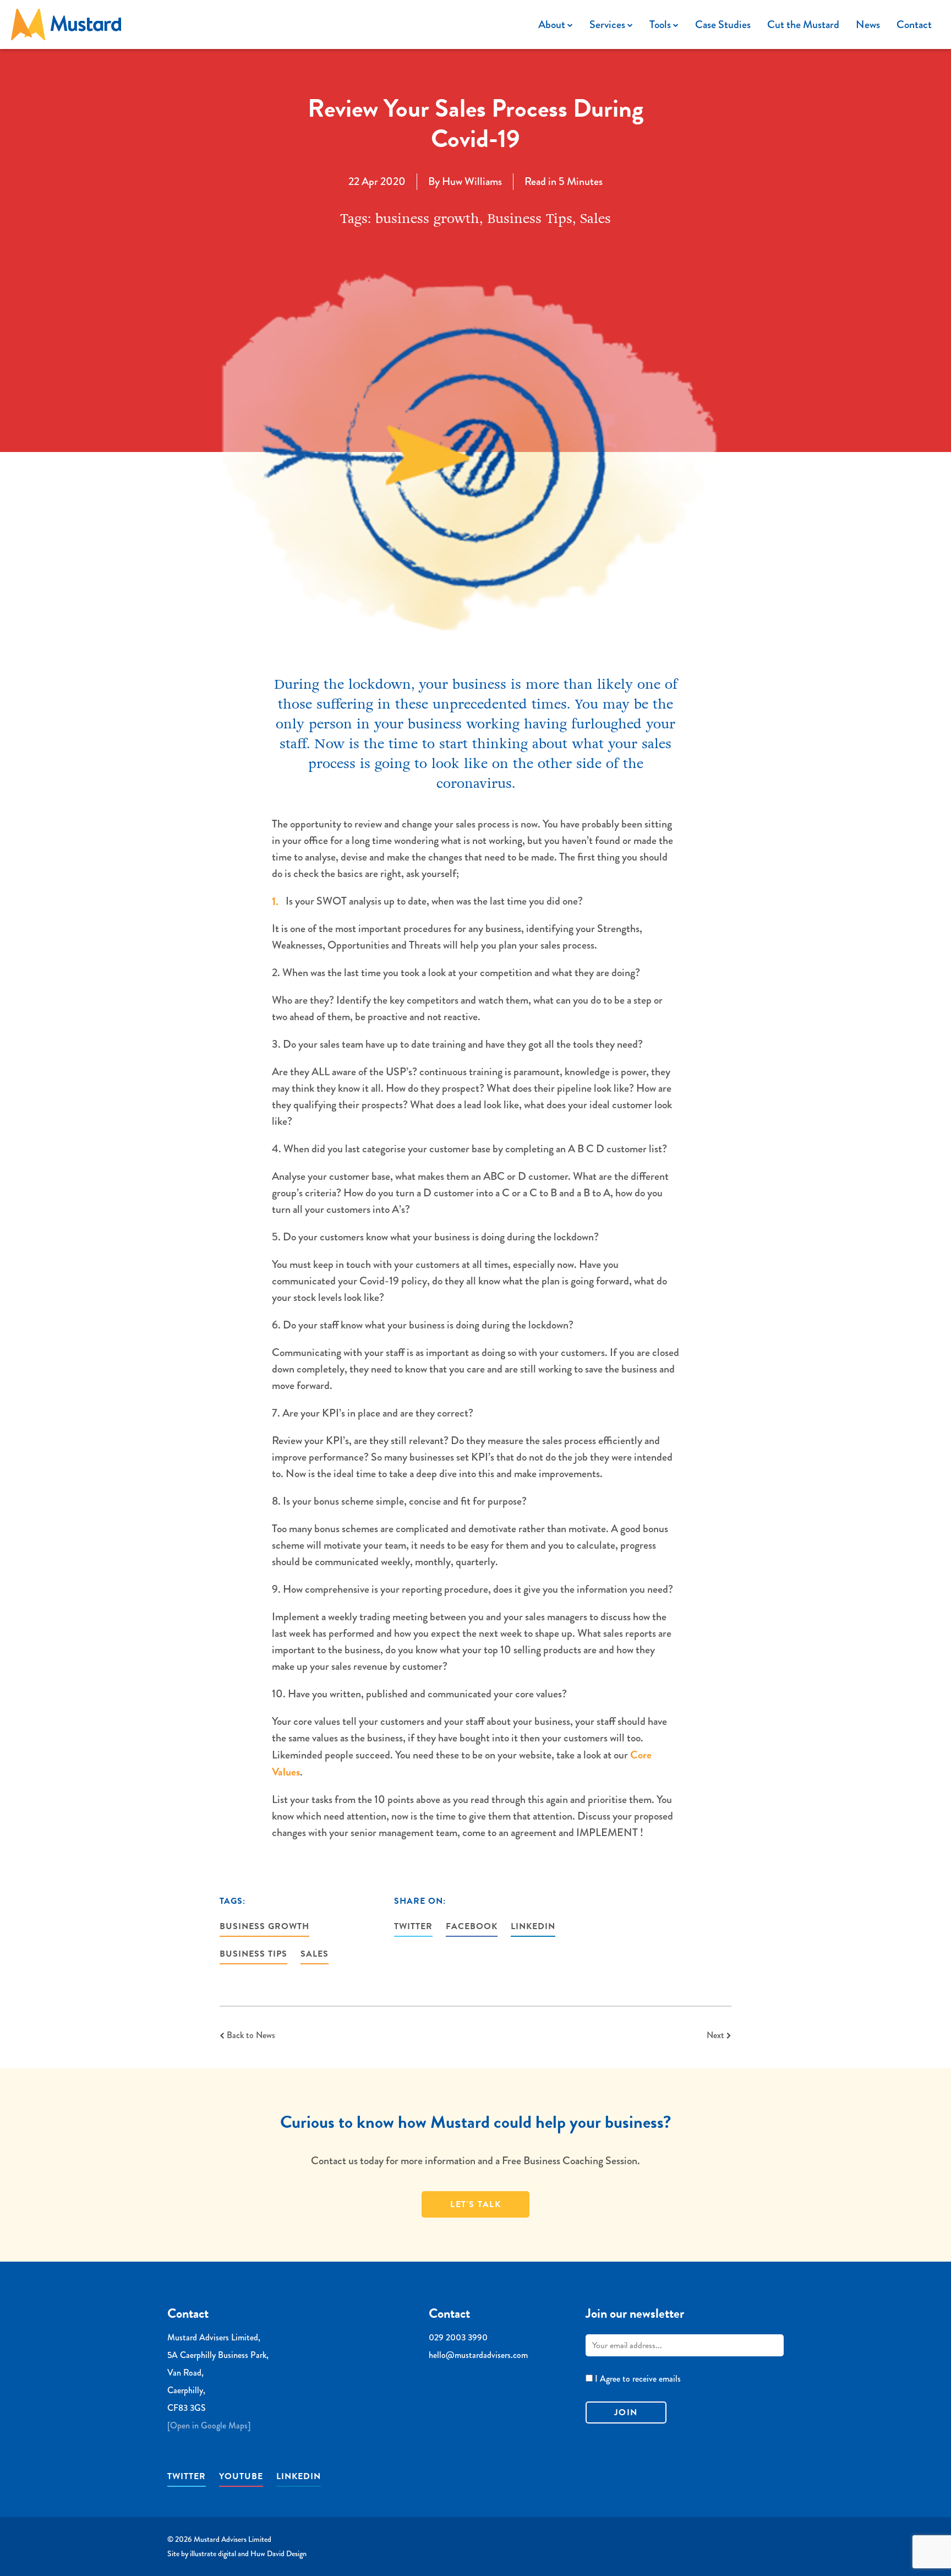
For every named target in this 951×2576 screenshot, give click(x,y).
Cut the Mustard (803, 24)
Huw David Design (278, 2553)
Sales (315, 1954)
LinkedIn (533, 1926)
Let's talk (475, 2204)
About (553, 24)
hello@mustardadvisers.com (478, 2355)
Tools (661, 24)
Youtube (241, 2476)
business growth (264, 1926)
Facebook (472, 1926)
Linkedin (299, 2476)
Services (608, 24)
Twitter (413, 1926)
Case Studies (723, 24)
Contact (914, 24)
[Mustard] (66, 24)
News (868, 24)
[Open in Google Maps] (209, 2425)
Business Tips (253, 1954)
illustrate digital (213, 2553)
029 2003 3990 (458, 2337)
